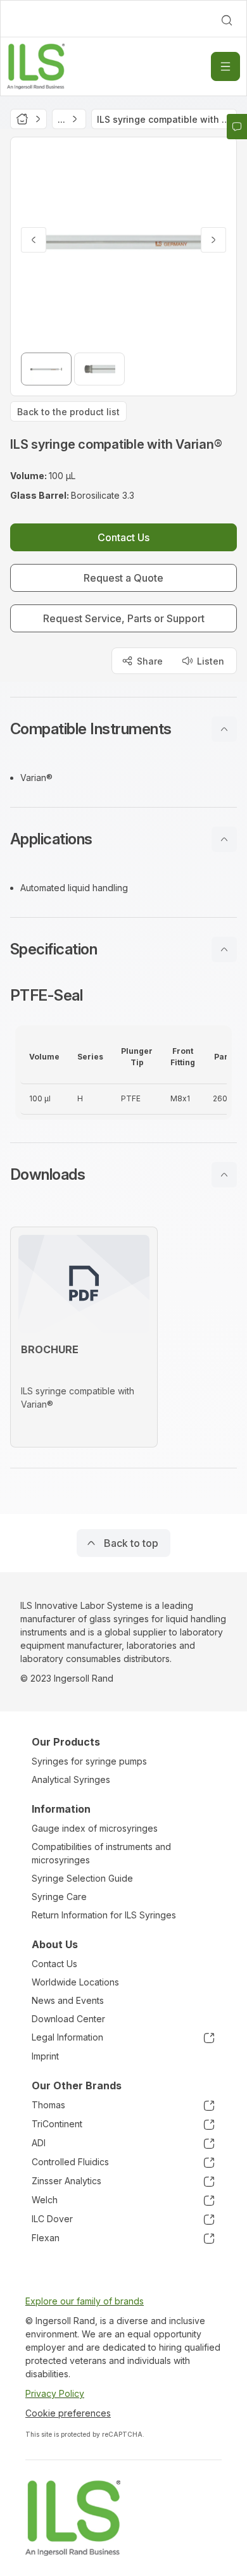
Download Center (68, 2019)
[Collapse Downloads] (224, 1175)
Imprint (45, 2056)
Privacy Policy (55, 2393)
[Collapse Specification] (224, 949)
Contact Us (54, 1964)
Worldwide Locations (75, 1982)
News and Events (68, 2000)
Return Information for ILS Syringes (104, 1915)
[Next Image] (213, 240)
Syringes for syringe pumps (89, 1761)
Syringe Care (59, 1897)
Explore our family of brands (85, 2301)
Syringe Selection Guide (82, 1878)
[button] (123, 729)
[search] (227, 20)
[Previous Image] (34, 240)
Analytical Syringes (71, 1779)
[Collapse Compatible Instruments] (224, 729)
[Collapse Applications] (224, 839)
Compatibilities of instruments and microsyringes (101, 1853)
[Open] (225, 66)
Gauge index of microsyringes (95, 1828)
